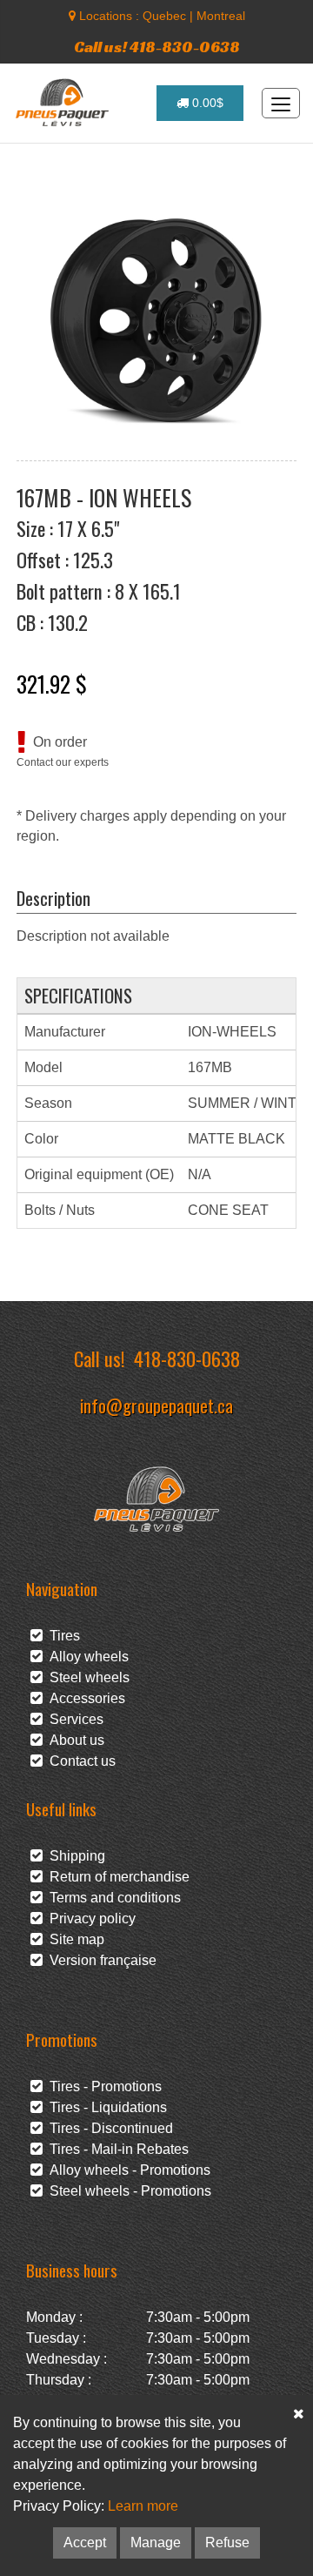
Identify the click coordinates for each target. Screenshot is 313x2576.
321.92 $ (52, 683)
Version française (100, 1960)
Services (73, 1719)
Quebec (164, 16)
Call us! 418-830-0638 (157, 47)
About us (73, 1740)
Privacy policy (89, 1919)
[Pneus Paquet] (64, 103)
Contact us (79, 1761)
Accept (85, 2542)
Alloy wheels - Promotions (127, 2170)
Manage (156, 2542)
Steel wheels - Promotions (127, 2191)
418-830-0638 (187, 1358)
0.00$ (206, 103)
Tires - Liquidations (105, 2107)
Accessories (84, 1698)
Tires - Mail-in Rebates (116, 2149)
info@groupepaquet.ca (156, 1405)
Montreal (221, 16)
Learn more (143, 2506)
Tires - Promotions (102, 2086)
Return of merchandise (116, 1877)
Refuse (227, 2542)
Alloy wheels (86, 1657)
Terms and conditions (112, 1898)
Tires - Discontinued (108, 2128)
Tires (61, 1636)
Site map (73, 1939)
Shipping (74, 1856)
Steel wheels (86, 1677)
